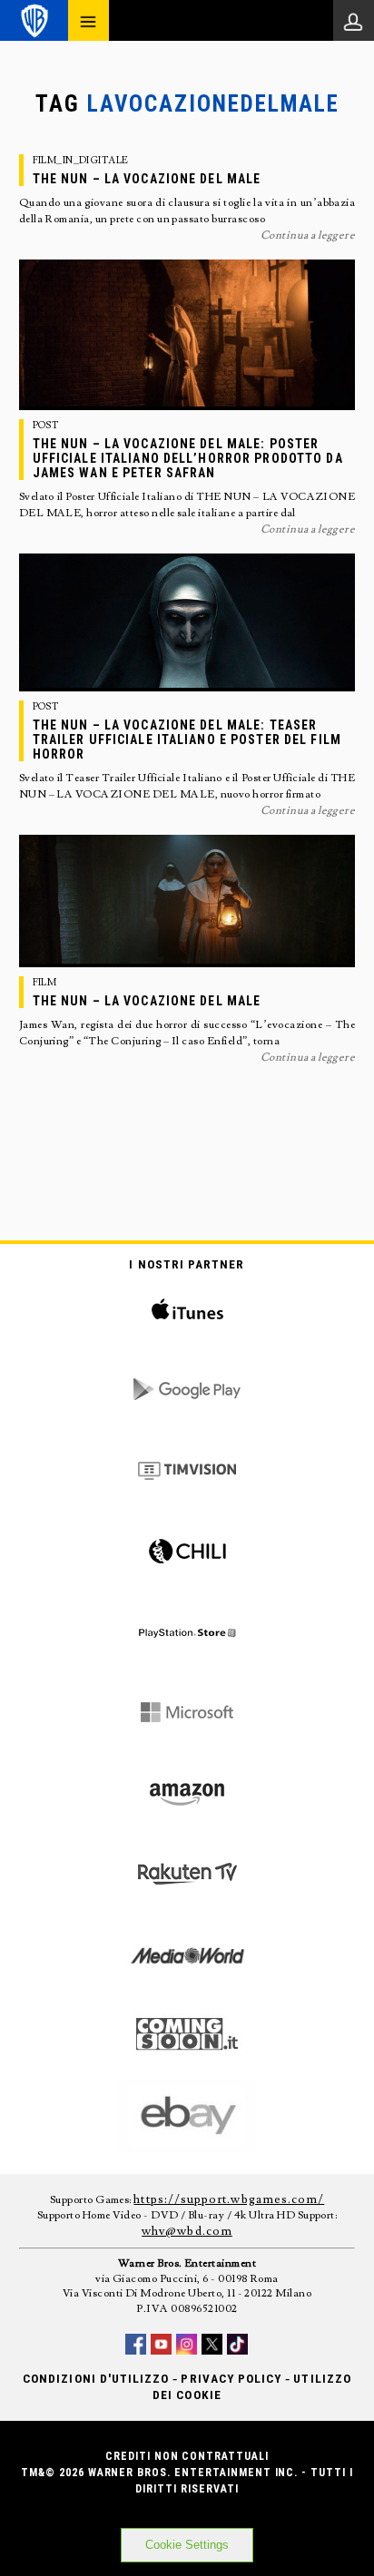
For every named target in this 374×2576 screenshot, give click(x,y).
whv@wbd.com (187, 2231)
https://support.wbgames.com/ (229, 2199)
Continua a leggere (308, 235)
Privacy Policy (231, 2379)
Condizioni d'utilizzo (96, 2379)
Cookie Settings (187, 2545)
